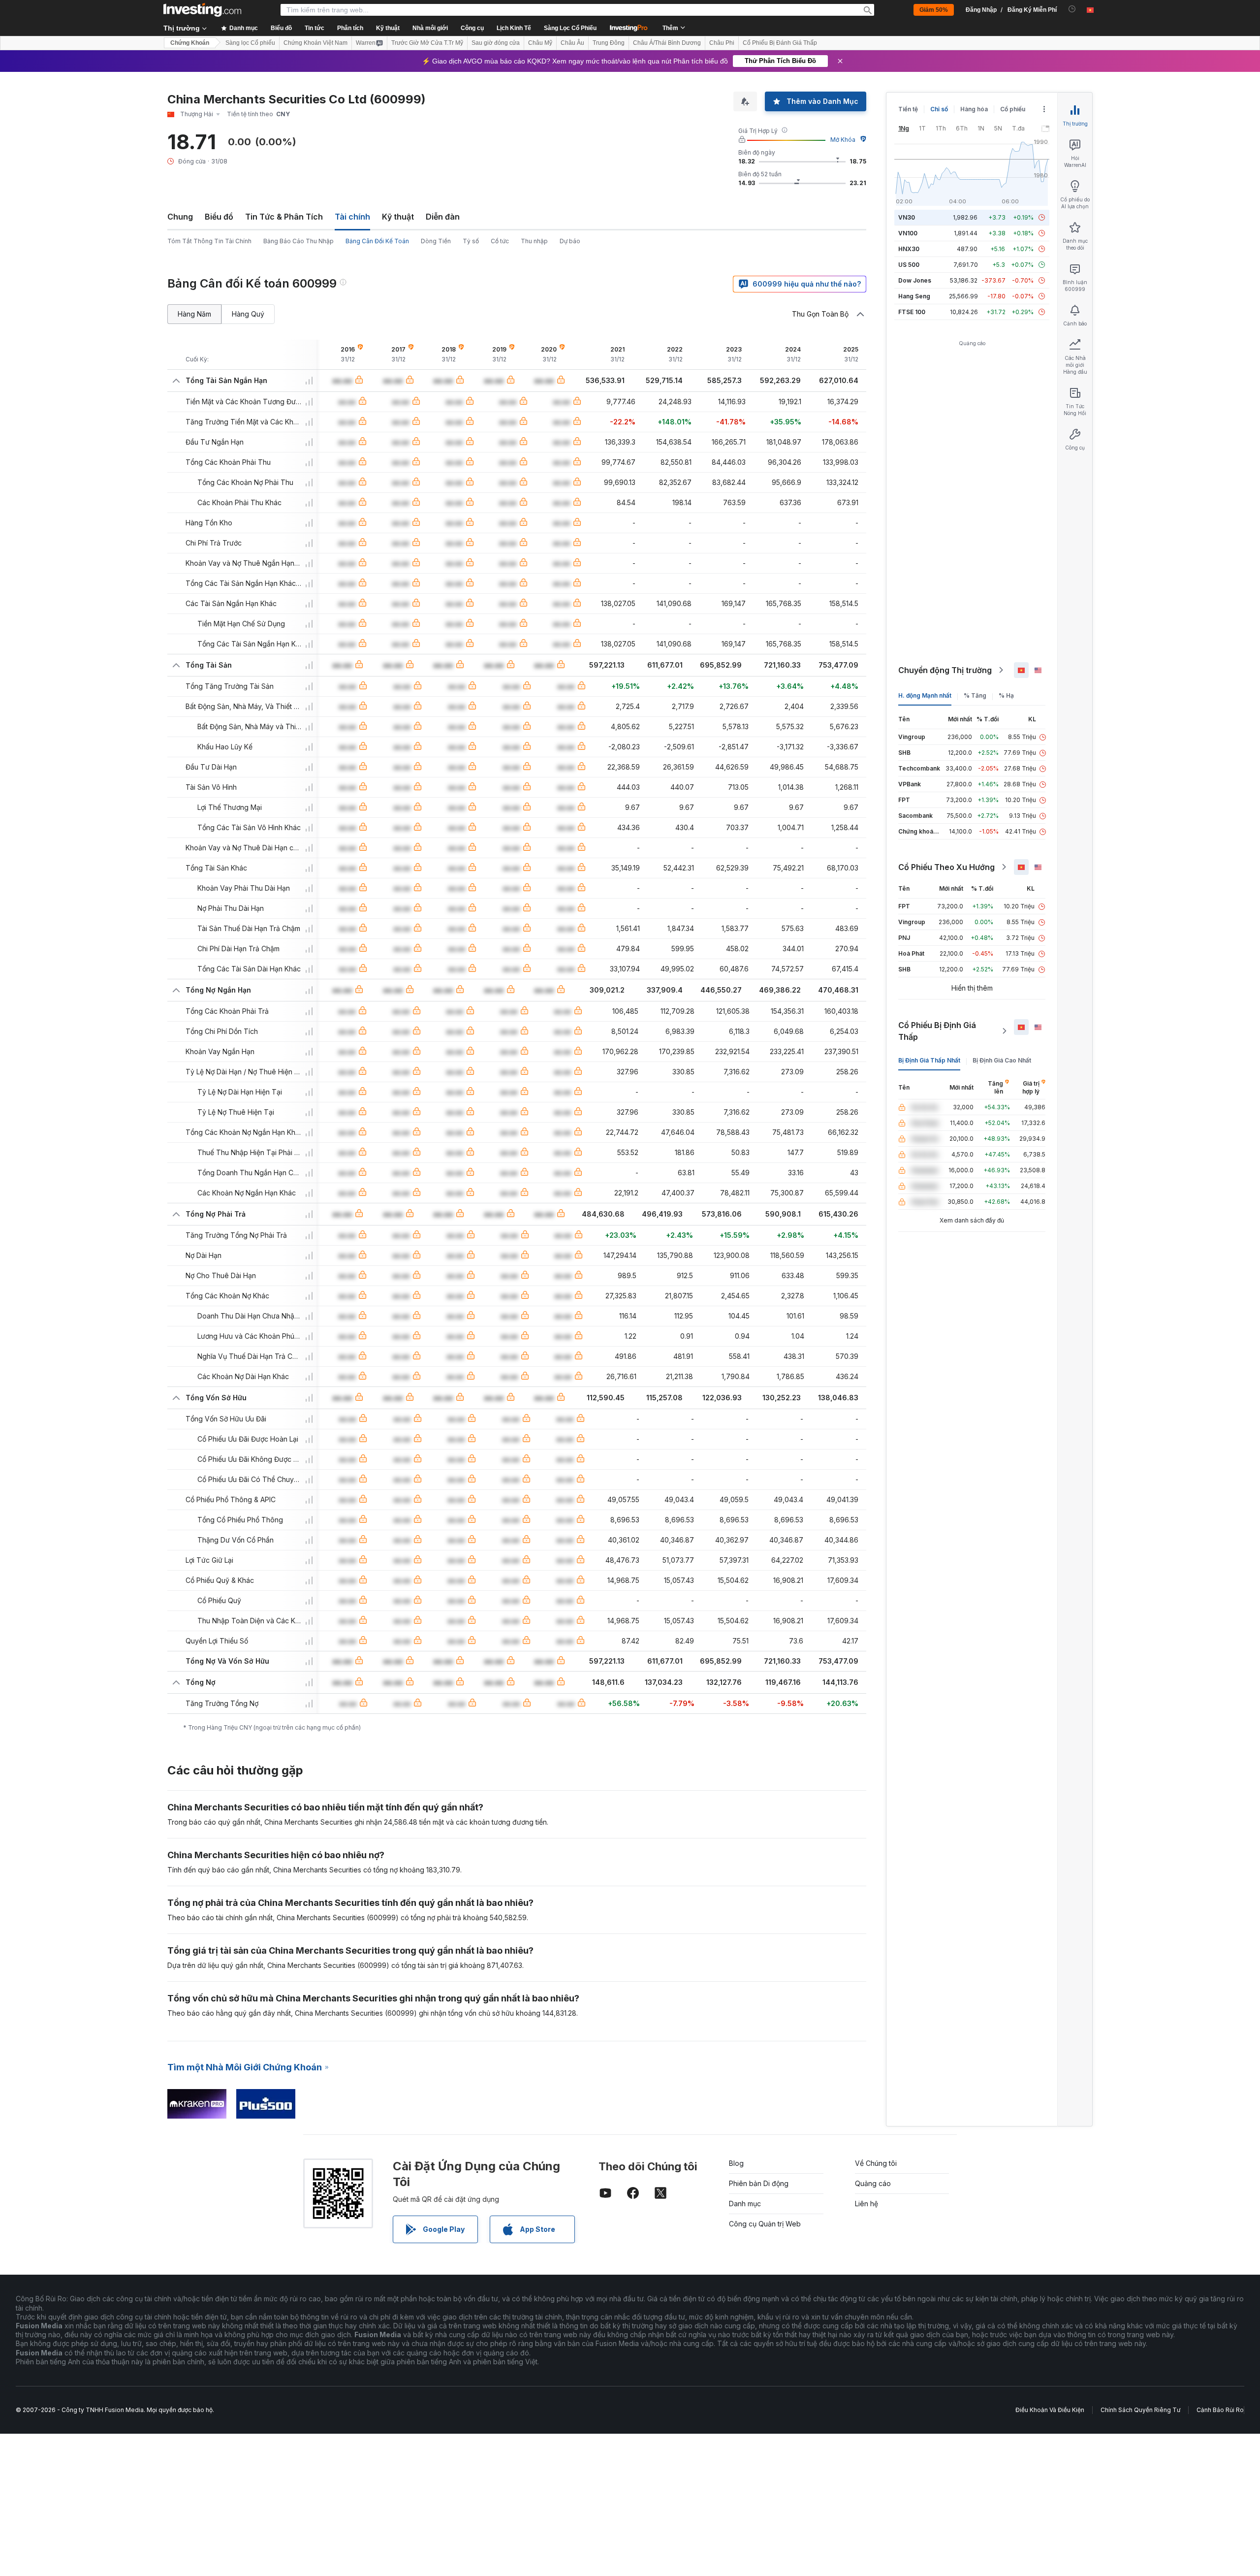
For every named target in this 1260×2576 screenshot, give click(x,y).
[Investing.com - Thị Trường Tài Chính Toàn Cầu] (202, 10)
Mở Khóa (843, 140)
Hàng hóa (974, 109)
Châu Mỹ (540, 43)
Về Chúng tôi (876, 2163)
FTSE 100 (912, 312)
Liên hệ (866, 2204)
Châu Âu (572, 43)
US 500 (909, 265)
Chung (180, 217)
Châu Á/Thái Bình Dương (667, 43)
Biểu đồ (219, 217)
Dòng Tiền (436, 241)
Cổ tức (500, 241)
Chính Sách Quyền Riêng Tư (1140, 2410)
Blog (736, 2163)
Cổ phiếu (1013, 109)
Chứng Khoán (190, 43)
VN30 (907, 217)
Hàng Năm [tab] (194, 314)
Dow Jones (915, 280)
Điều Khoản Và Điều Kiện (1050, 2410)
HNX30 (909, 249)
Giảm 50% (934, 10)
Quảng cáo (873, 2183)
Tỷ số (471, 241)
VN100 (908, 233)
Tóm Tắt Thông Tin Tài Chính (209, 241)
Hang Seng (914, 296)
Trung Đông (609, 43)
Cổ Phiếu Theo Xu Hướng (946, 867)
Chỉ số (939, 109)
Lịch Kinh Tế (514, 28)
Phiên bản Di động (759, 2183)
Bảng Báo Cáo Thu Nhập (299, 241)
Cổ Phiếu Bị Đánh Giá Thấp (780, 43)
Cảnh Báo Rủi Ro (1220, 2410)
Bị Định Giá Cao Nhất (1002, 1060)
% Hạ (1006, 695)
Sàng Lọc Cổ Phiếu (570, 28)
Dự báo (570, 241)
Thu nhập (534, 241)
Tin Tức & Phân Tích (284, 217)
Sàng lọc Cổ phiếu (250, 43)
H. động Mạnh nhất (925, 695)
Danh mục (745, 2204)
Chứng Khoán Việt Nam (315, 43)
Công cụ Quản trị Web (765, 2224)
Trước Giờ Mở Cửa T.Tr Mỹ (427, 43)
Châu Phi (722, 43)
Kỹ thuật (398, 217)
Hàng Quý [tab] (248, 314)
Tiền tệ (908, 109)
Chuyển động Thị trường (945, 670)
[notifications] (1072, 9)
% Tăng (975, 695)
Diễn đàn (443, 217)
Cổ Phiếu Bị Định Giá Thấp (937, 1031)
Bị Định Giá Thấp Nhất (929, 1060)
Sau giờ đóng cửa (496, 43)
